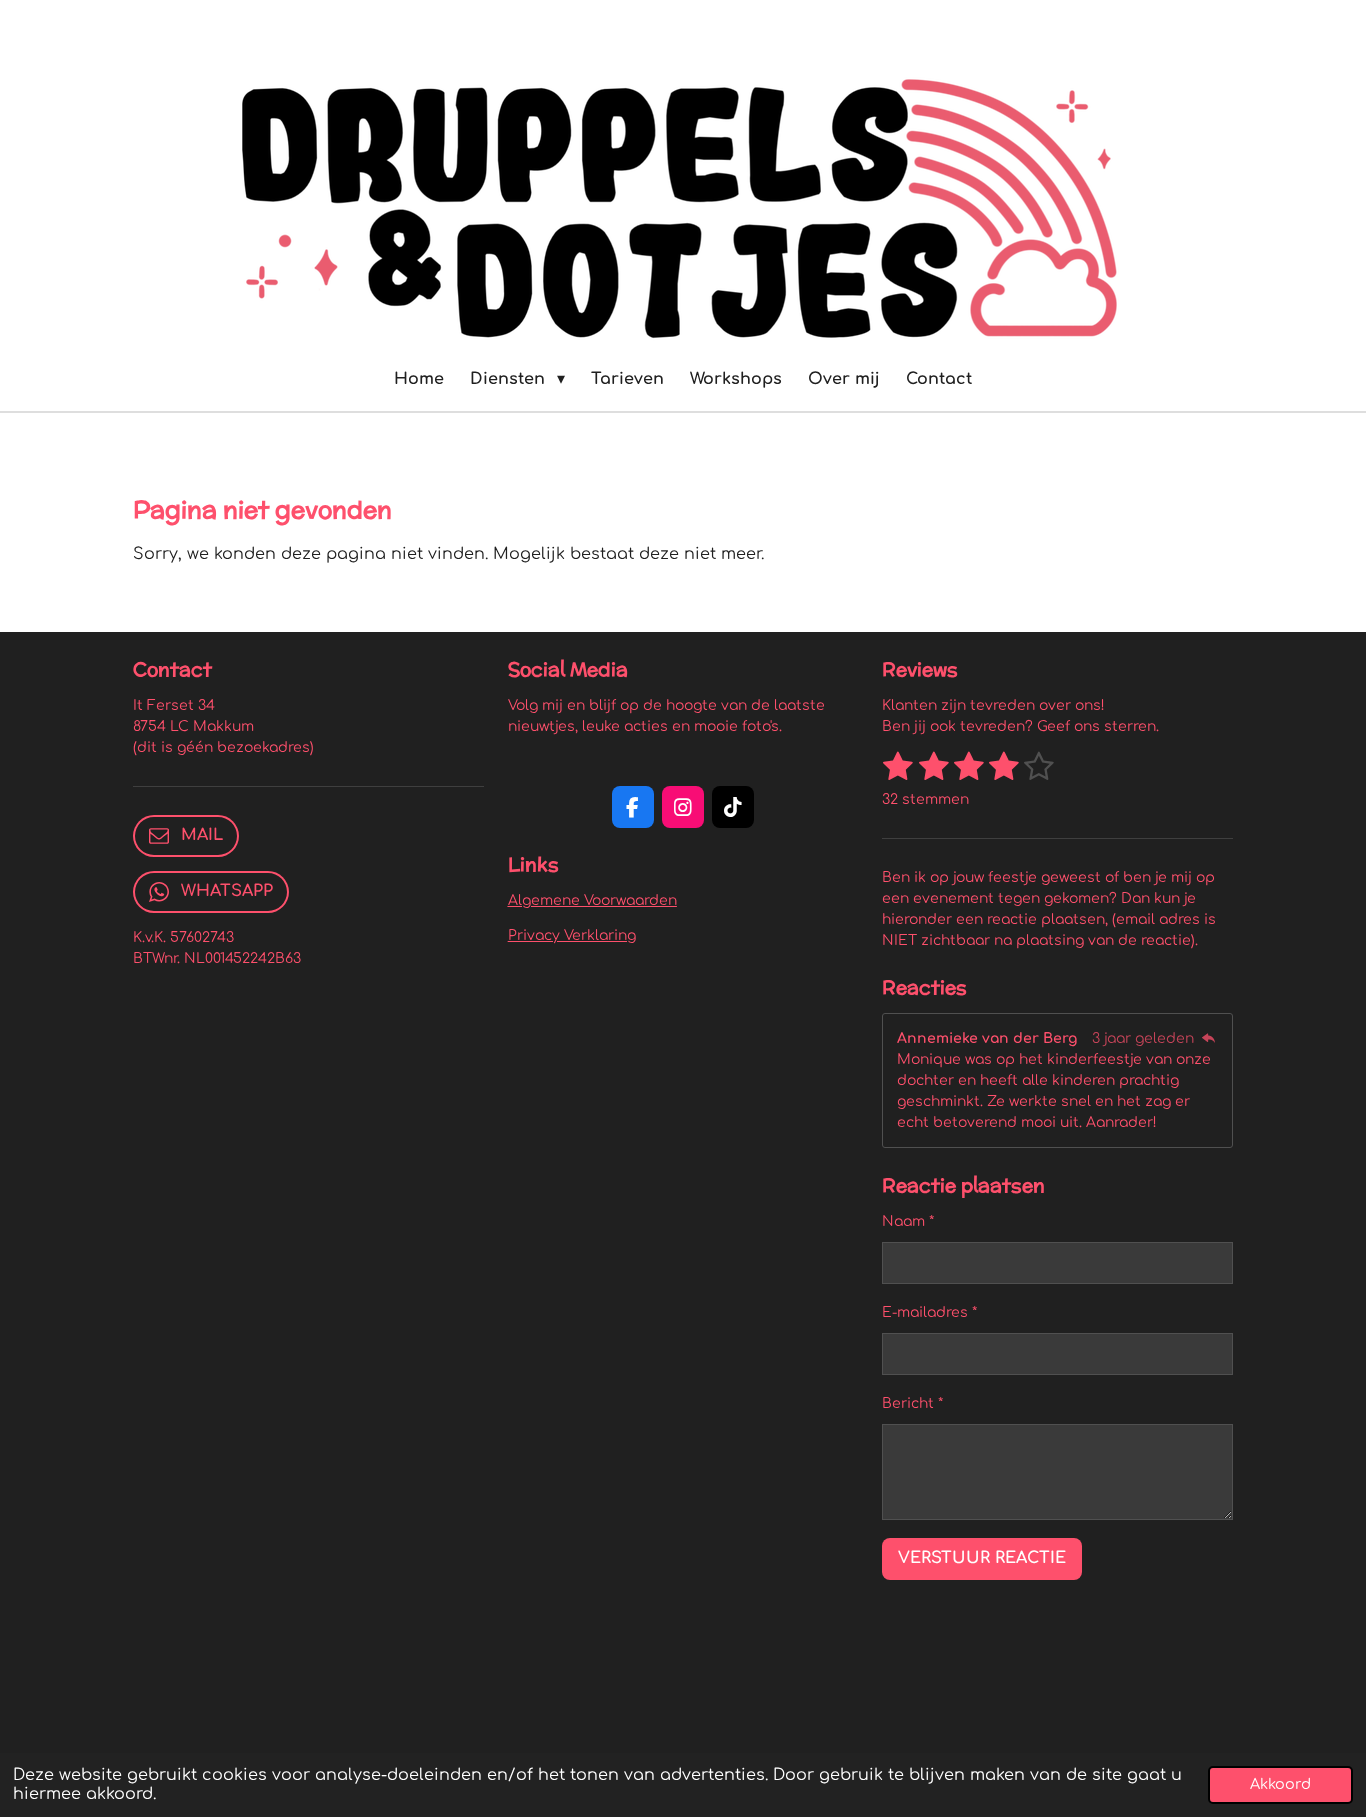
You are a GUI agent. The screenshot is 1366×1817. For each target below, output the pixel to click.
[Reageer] (1208, 1038)
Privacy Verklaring (572, 935)
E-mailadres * (929, 1312)
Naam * (908, 1221)
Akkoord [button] (1280, 1784)
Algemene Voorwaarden (592, 900)
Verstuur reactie (982, 1558)
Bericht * (912, 1403)
